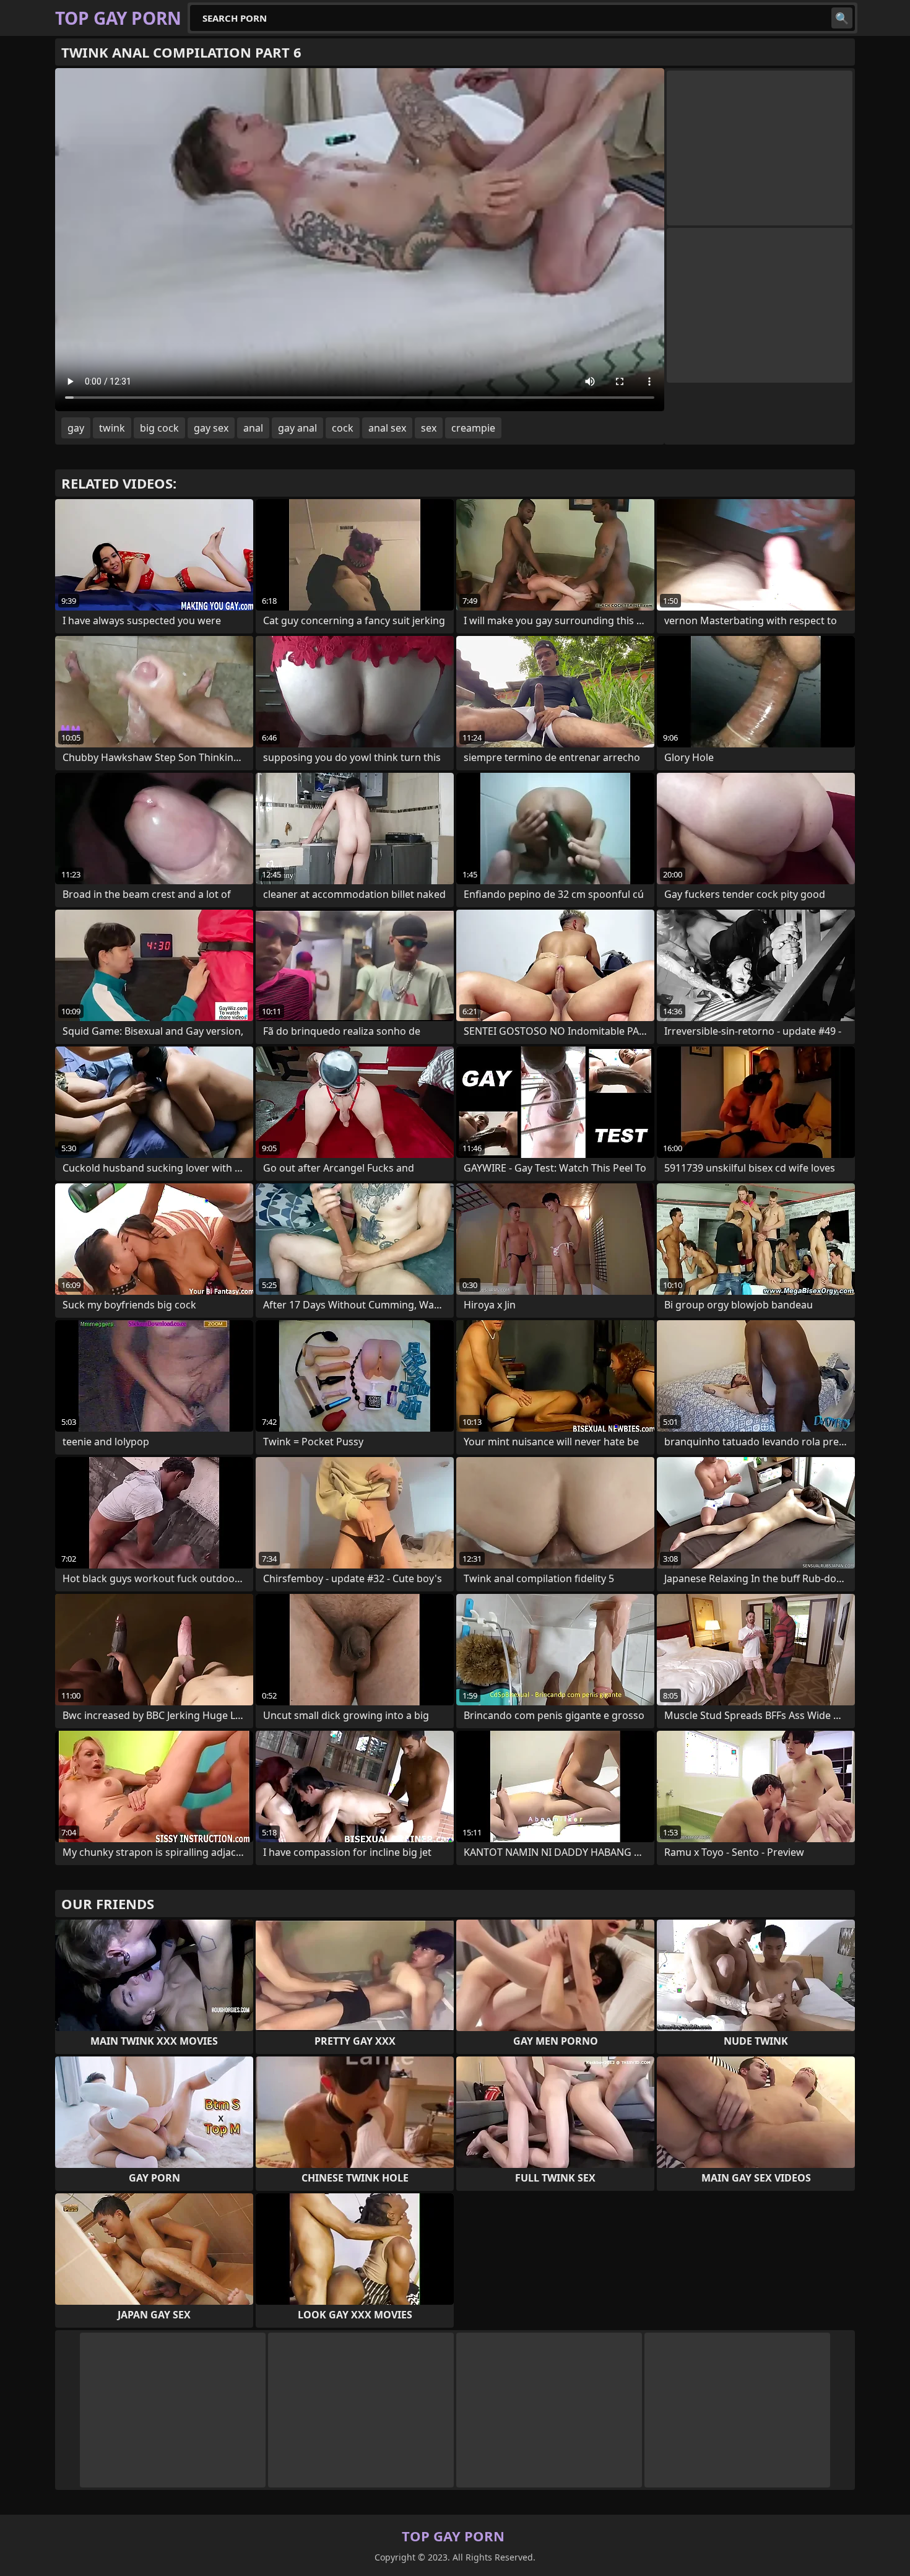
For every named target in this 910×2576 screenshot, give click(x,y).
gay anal (297, 428)
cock (343, 428)
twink (112, 428)
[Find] (842, 18)
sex (429, 428)
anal (253, 428)
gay (76, 428)
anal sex (387, 428)
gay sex (211, 428)
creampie (473, 428)
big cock (159, 428)
